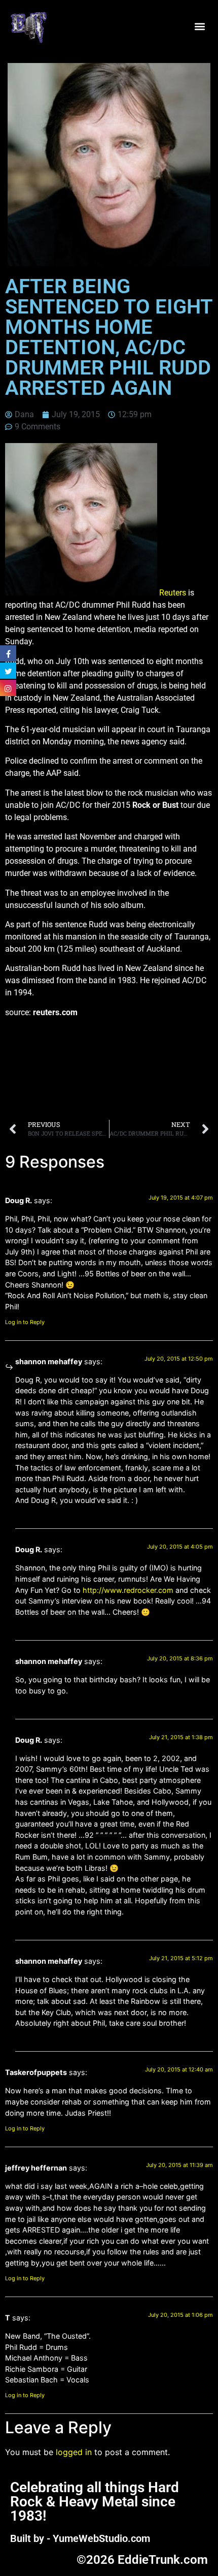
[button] (199, 27)
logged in (74, 2452)
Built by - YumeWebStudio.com (80, 2538)
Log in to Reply (25, 1322)
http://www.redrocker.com (128, 1590)
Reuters (173, 593)
